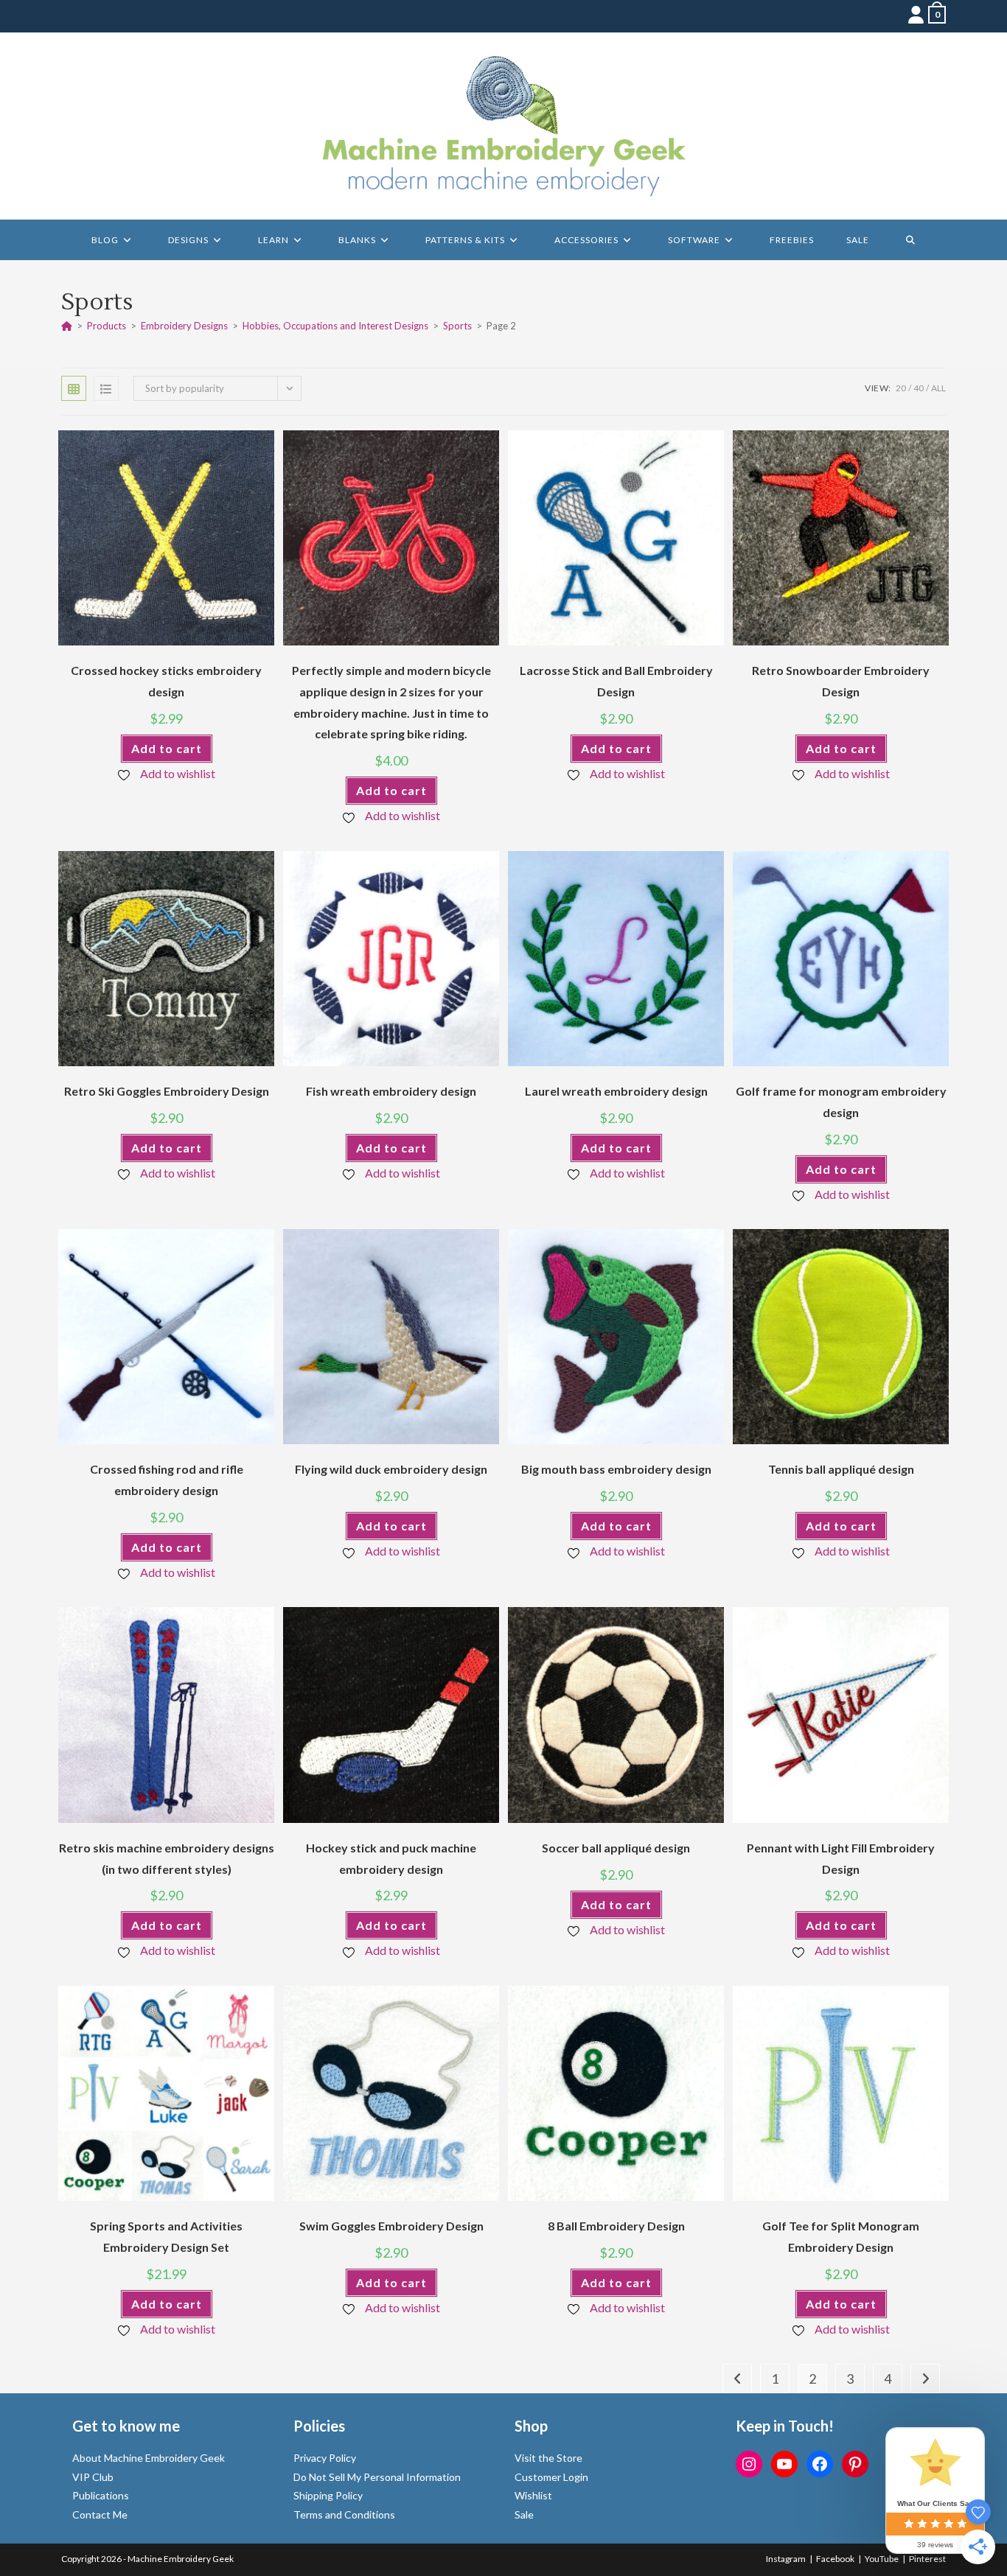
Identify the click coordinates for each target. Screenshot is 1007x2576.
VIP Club (93, 2477)
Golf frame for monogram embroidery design (841, 1102)
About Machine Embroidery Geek (149, 2458)
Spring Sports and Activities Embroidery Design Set (166, 2236)
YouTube (882, 2559)
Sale (524, 2514)
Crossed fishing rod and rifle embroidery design (167, 1480)
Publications (101, 2495)
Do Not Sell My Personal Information (377, 2477)
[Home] (67, 326)
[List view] (106, 388)
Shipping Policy (328, 2495)
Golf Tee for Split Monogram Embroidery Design (841, 2236)
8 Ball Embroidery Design (616, 2226)
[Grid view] (74, 388)
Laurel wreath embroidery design (616, 1091)
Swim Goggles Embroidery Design (391, 2226)
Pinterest (927, 2559)
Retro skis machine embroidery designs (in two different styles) (167, 1858)
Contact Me (100, 2514)
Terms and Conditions (344, 2514)
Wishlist (533, 2495)
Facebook (835, 2559)
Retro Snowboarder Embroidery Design (841, 681)
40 (919, 388)
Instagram (786, 2559)
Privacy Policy (325, 2458)
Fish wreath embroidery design (391, 1091)
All (938, 388)
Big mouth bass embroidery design (616, 1469)
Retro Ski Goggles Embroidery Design (167, 1091)
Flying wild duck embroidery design (391, 1469)
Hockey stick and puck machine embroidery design (391, 1858)
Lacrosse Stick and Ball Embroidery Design (616, 681)
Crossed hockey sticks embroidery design (166, 681)
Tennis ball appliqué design (841, 1469)
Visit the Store (548, 2458)
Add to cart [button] (167, 748)
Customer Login (551, 2477)
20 (901, 388)
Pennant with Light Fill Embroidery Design (841, 1858)
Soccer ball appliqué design (616, 1848)
